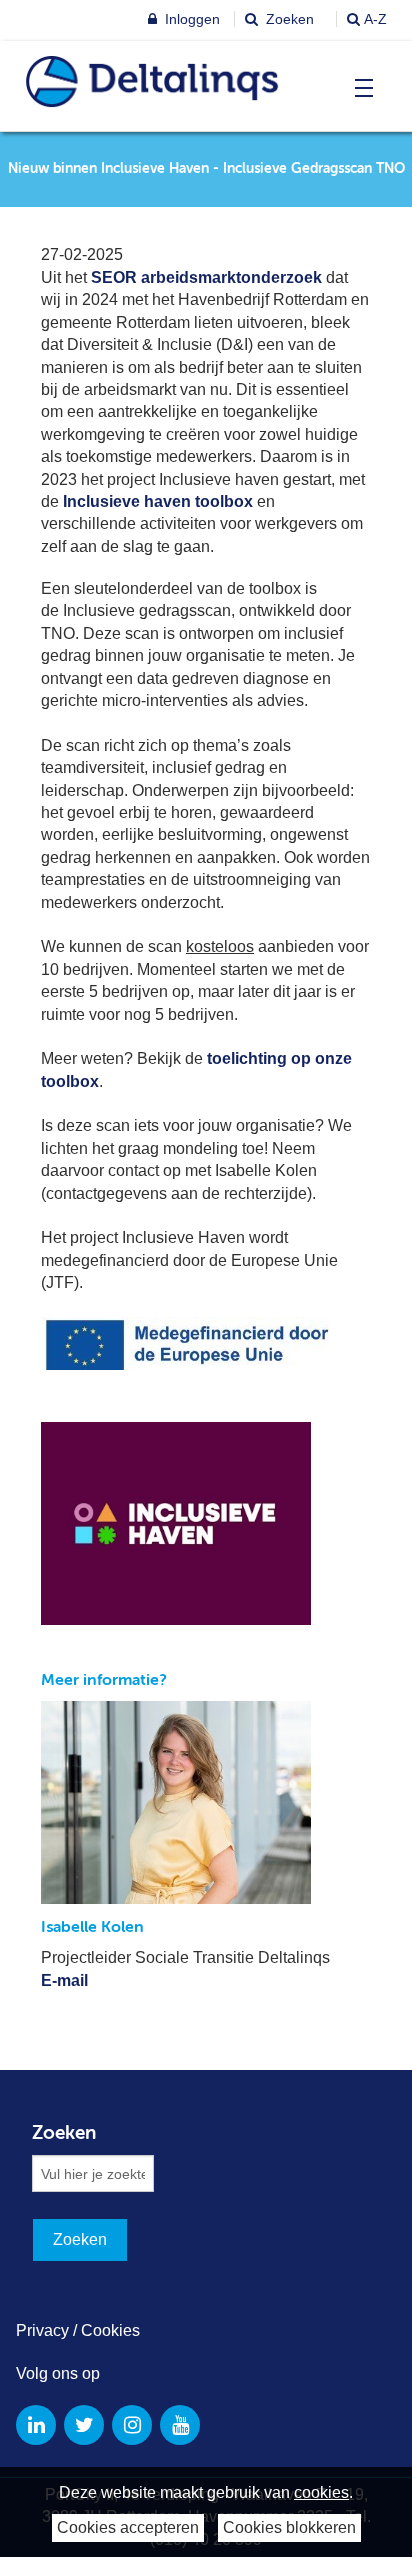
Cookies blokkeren (289, 2527)
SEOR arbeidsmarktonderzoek (206, 277)
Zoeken (288, 19)
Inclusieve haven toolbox (158, 501)
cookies (321, 2492)
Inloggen (190, 19)
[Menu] (359, 88)
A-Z (375, 19)
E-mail (64, 1980)
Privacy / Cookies (78, 2330)
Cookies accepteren (128, 2527)
